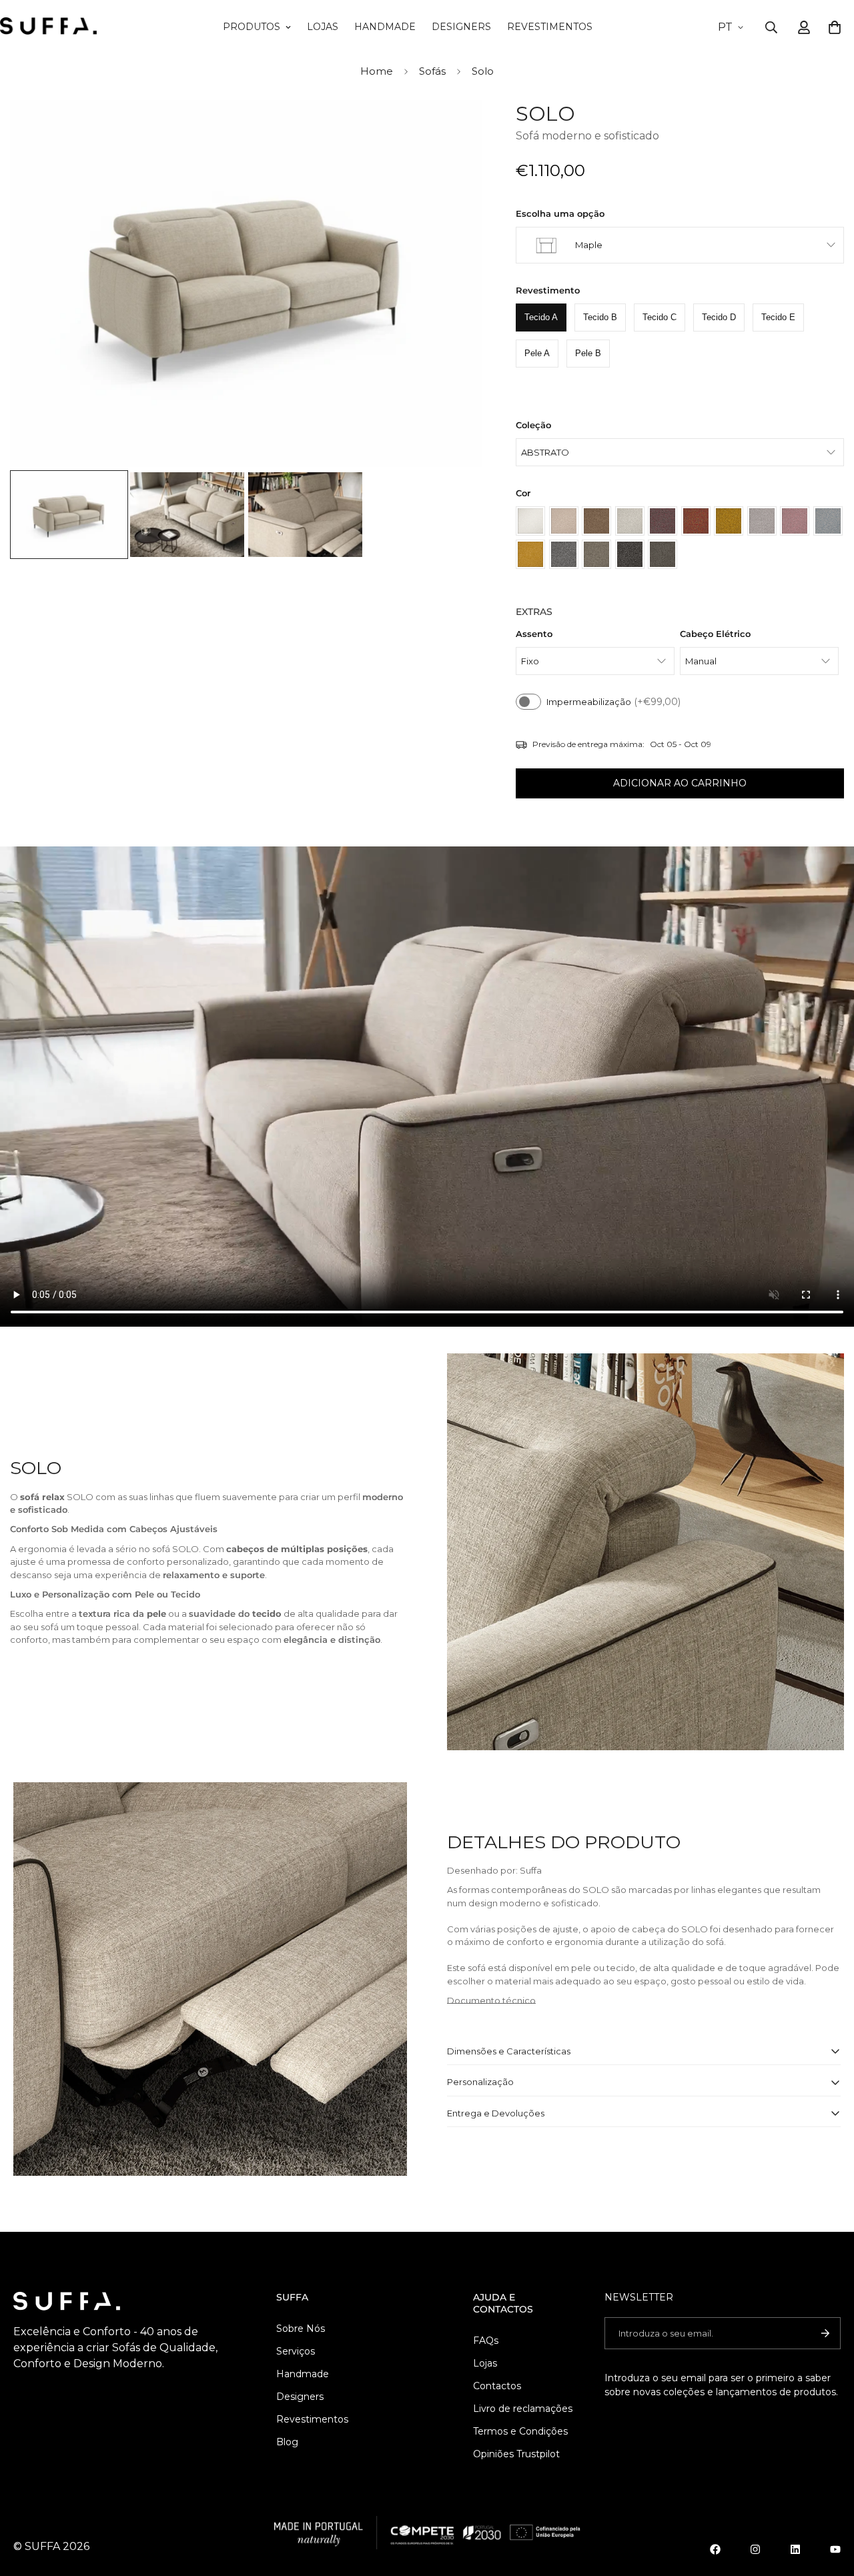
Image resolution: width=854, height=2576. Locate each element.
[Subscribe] (825, 2333)
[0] (835, 27)
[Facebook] (715, 2549)
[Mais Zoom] (454, 128)
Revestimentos (550, 27)
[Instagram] (755, 2549)
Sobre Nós (301, 2329)
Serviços (296, 2351)
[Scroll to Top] (828, 2503)
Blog (287, 2442)
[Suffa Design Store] (48, 27)
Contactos (497, 2386)
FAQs (486, 2341)
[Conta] (804, 27)
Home (377, 71)
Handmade (385, 27)
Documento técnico (491, 2000)
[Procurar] (771, 27)
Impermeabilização (613, 702)
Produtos (252, 27)
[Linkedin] (795, 2549)
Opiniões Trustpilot (516, 2454)
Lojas (323, 27)
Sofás (432, 71)
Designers (461, 27)
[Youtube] (835, 2549)
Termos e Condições (520, 2431)
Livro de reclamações (523, 2409)
